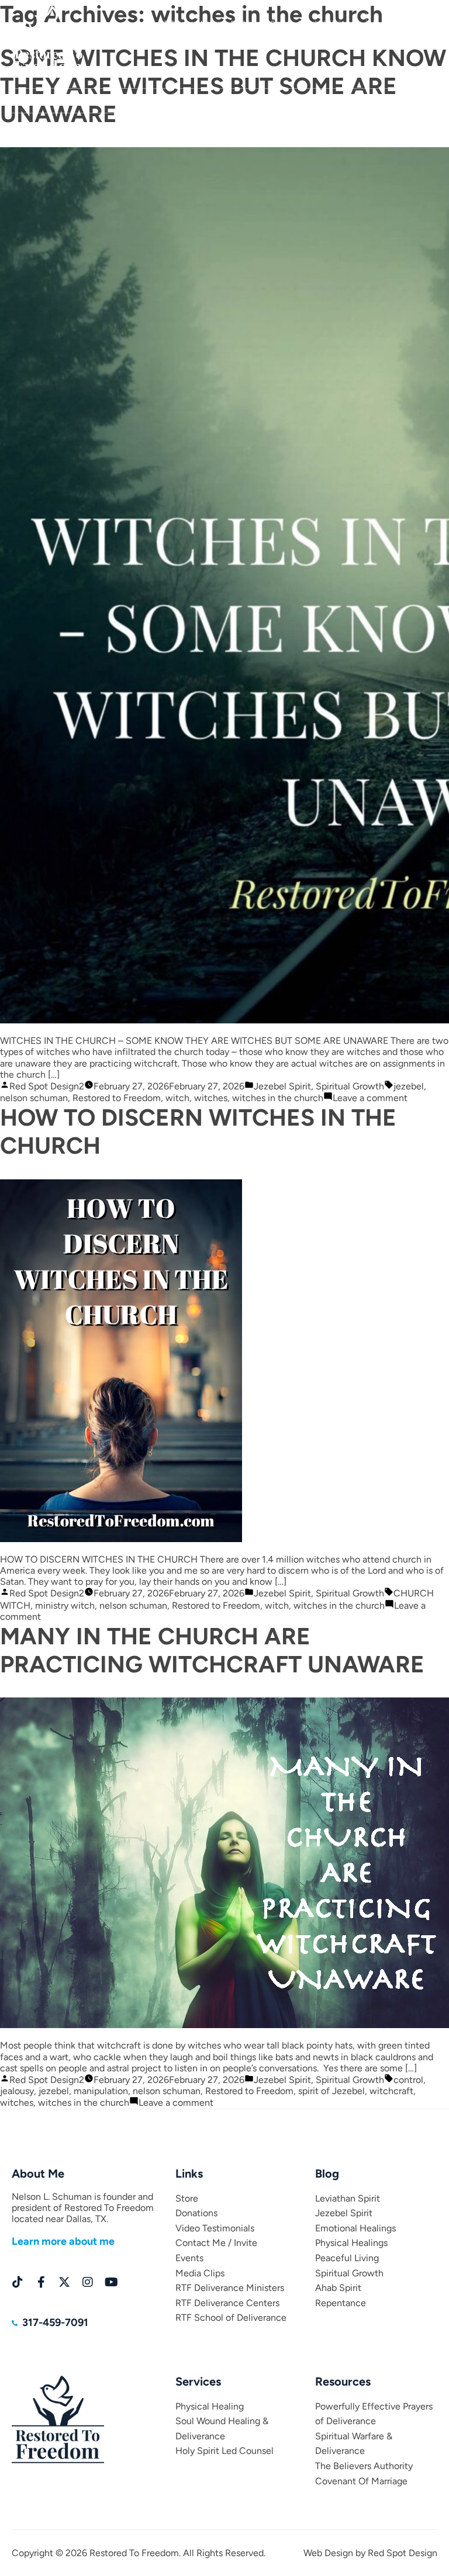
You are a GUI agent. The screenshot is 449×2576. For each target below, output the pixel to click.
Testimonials (245, 101)
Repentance (341, 2303)
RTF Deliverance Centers (227, 2303)
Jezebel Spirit (282, 1086)
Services (156, 101)
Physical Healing (210, 2406)
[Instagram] (88, 2282)
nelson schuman (34, 1098)
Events (381, 101)
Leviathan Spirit (348, 2198)
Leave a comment (370, 1098)
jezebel (409, 1086)
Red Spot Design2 (47, 1086)
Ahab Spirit (338, 2288)
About (54, 101)
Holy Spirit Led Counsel (224, 2451)
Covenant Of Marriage (361, 2481)
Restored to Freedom (117, 1098)
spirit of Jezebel (331, 2091)
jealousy (17, 2091)
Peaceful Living (347, 2258)
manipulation (101, 2091)
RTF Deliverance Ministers (230, 2288)
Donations (199, 101)
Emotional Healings (355, 2228)
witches (211, 1098)
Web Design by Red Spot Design (370, 2553)
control (408, 2080)
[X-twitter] (64, 2282)
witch (177, 1098)
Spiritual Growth (350, 1086)
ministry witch (65, 1605)
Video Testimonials (215, 2228)
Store (119, 101)
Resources (341, 101)
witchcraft (391, 2091)
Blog (87, 101)
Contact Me (294, 101)
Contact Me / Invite (216, 2243)
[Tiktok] (18, 2282)
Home (19, 101)
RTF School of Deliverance (231, 2318)
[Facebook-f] (41, 2282)
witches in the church (278, 1098)
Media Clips (424, 101)
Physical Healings (351, 2243)
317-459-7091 (411, 22)
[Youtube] (111, 2282)
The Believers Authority (364, 2466)
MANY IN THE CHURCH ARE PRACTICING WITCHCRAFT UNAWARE (212, 1650)
